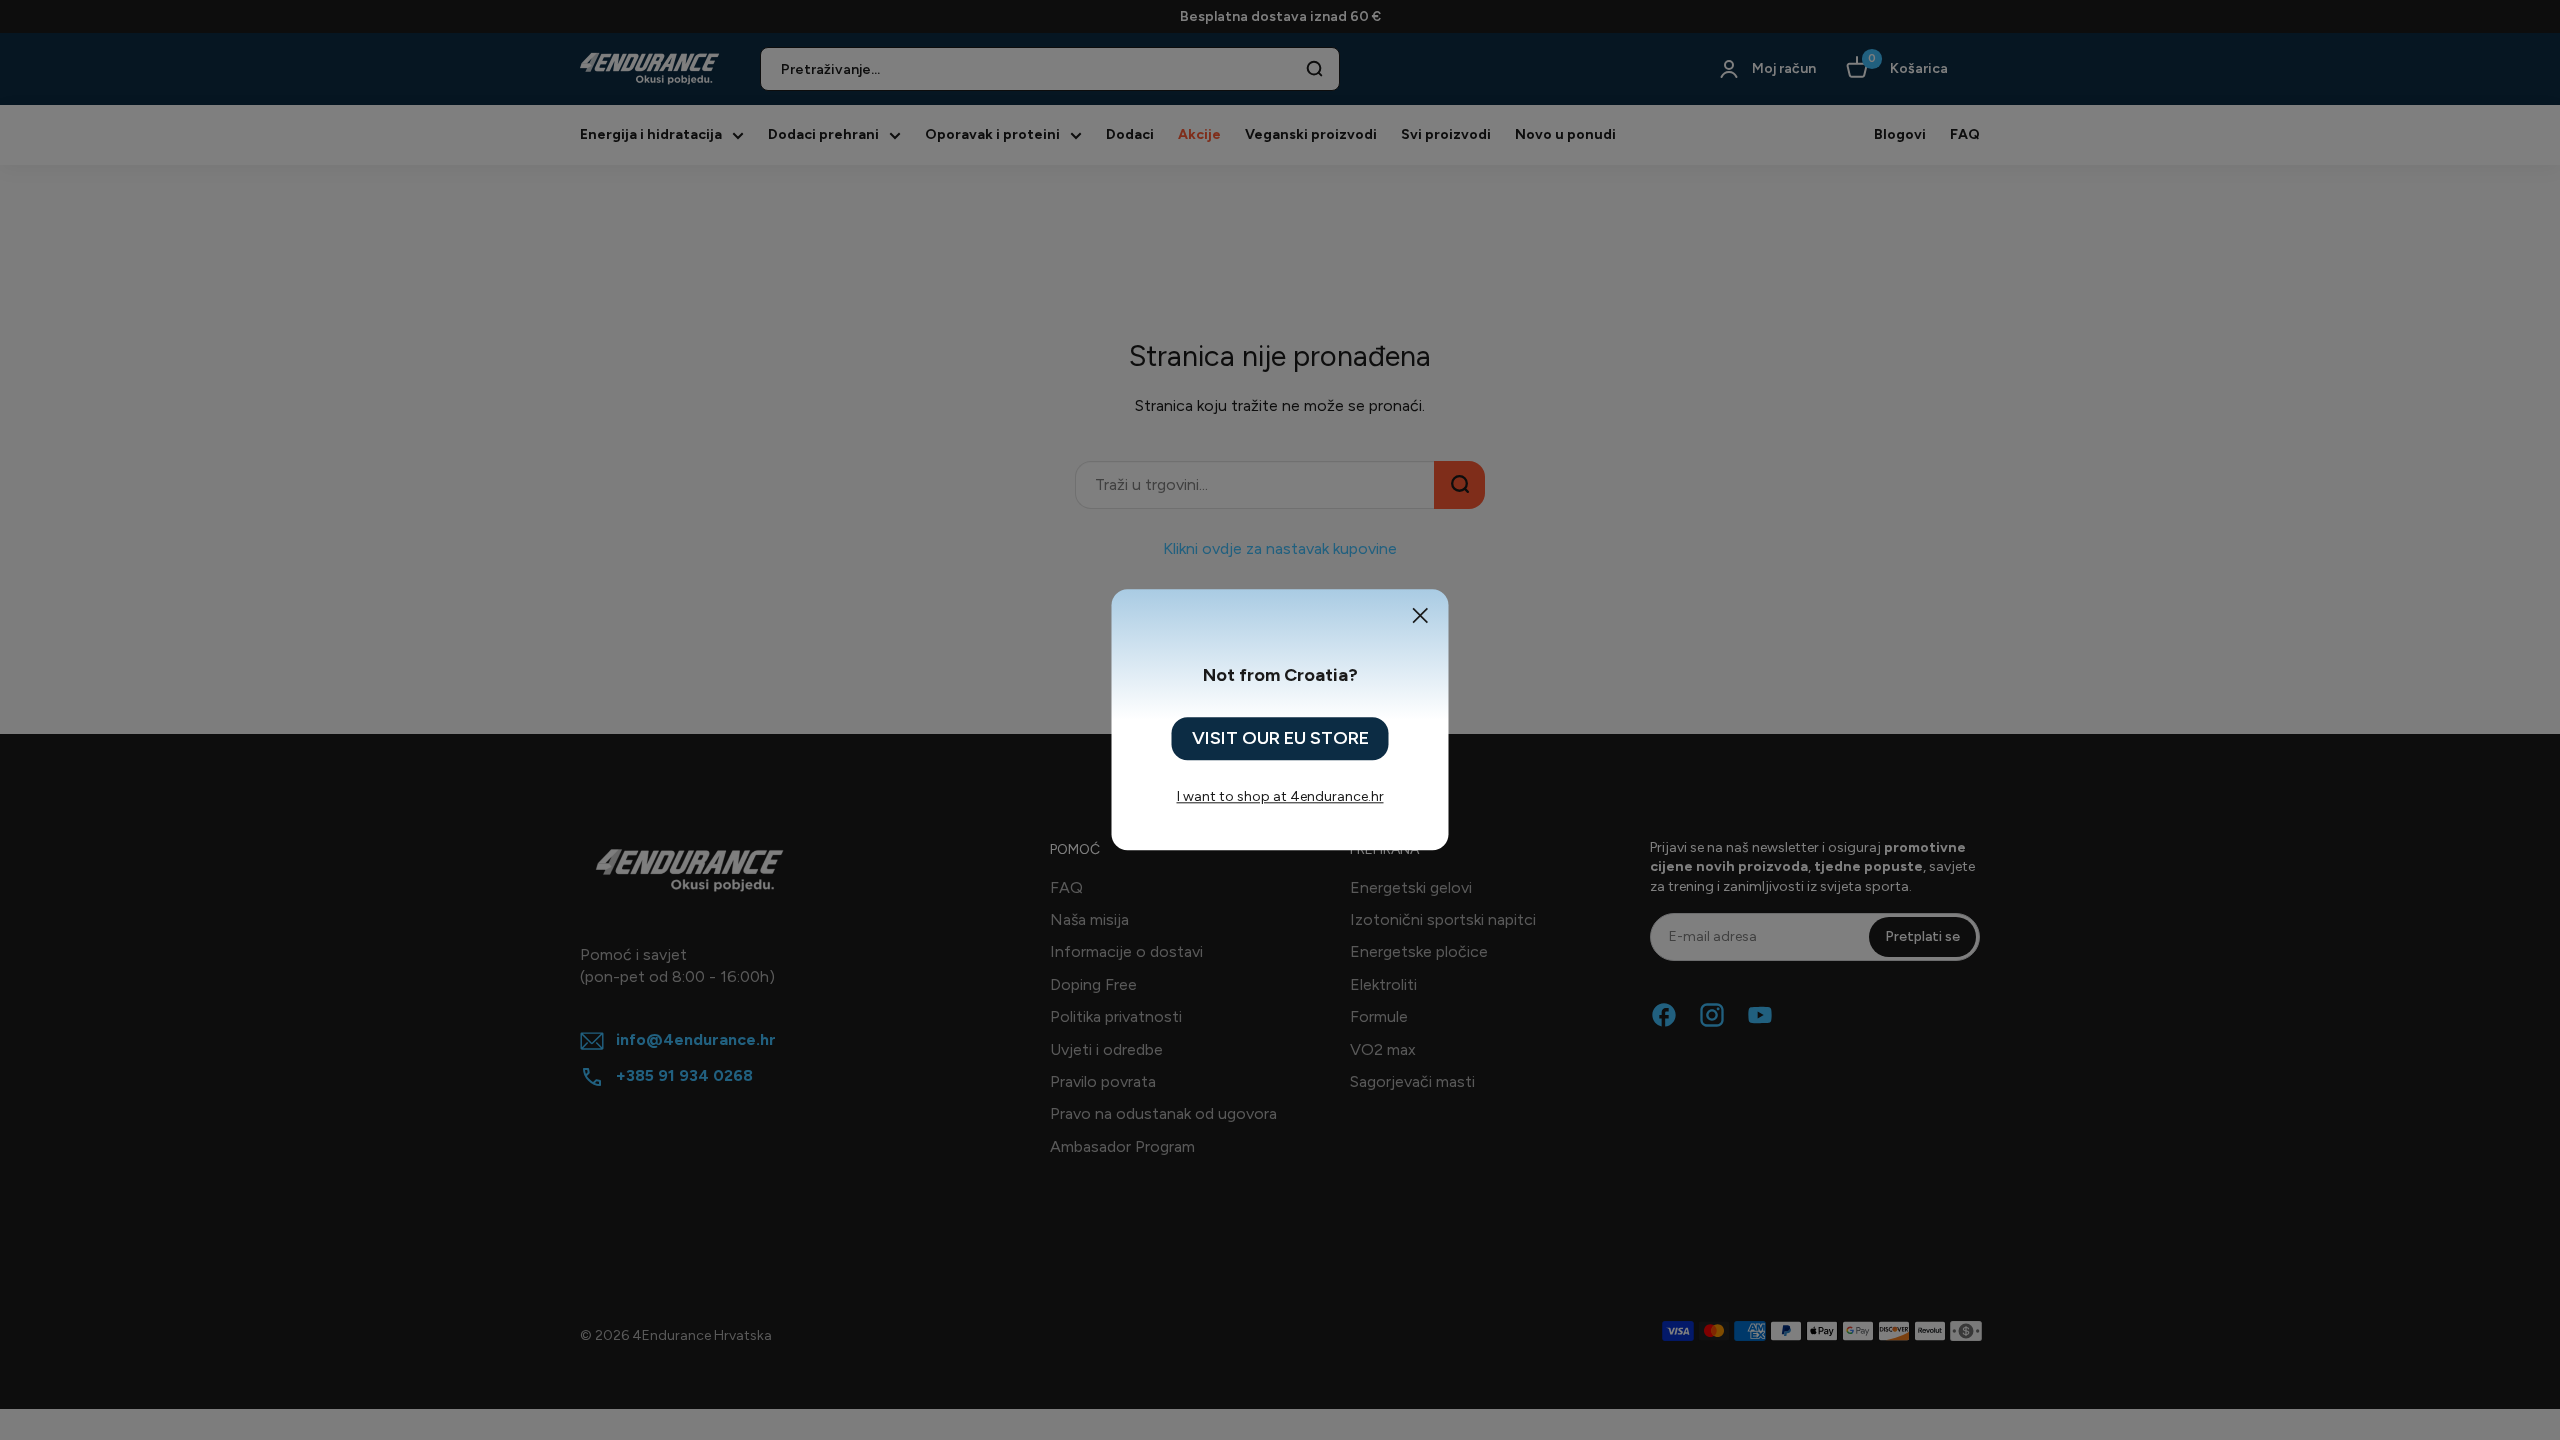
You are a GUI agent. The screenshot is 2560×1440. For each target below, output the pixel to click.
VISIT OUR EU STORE (1280, 738)
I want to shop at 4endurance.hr (1280, 797)
